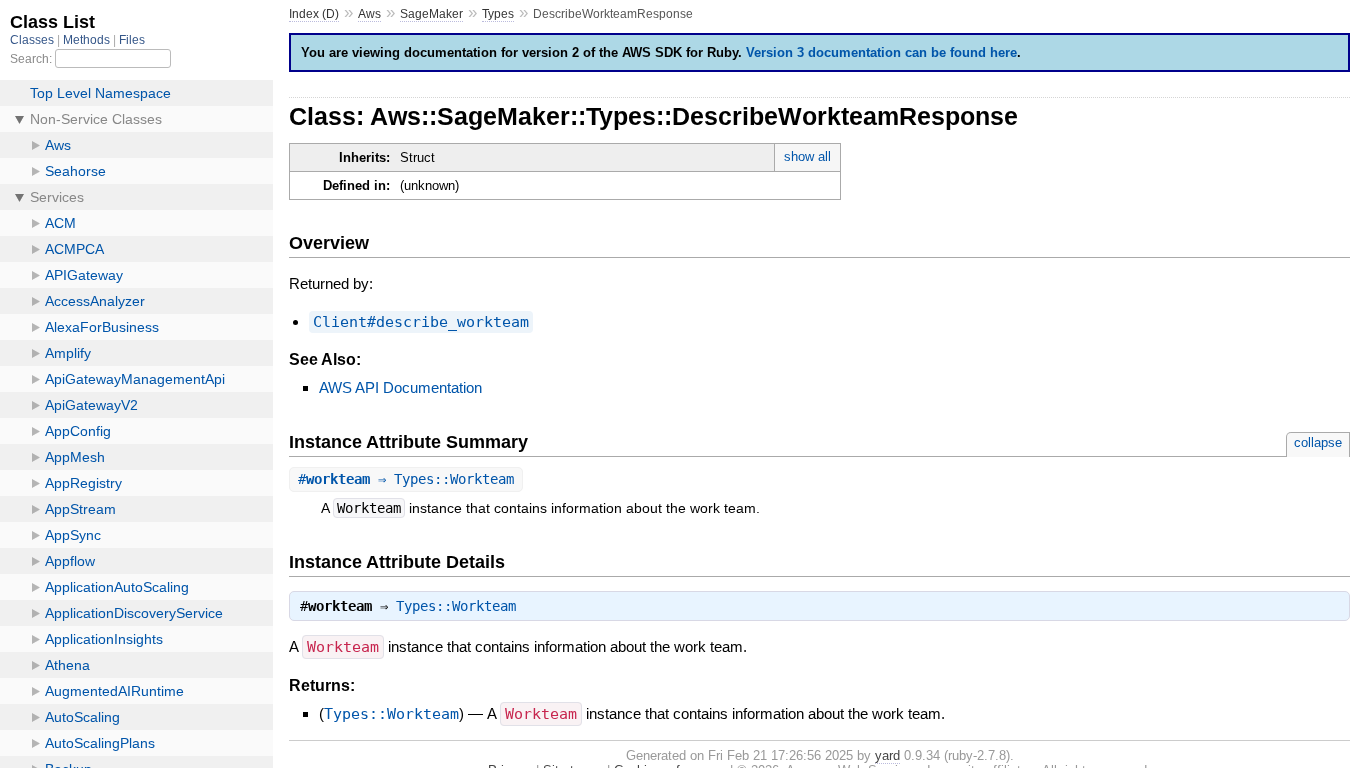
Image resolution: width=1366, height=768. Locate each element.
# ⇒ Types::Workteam (406, 479)
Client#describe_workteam (421, 322)
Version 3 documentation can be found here (881, 52)
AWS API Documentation (400, 387)
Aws (369, 14)
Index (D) (314, 14)
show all (807, 156)
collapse (1318, 442)
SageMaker (431, 14)
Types (498, 14)
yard (887, 755)
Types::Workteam (456, 606)
